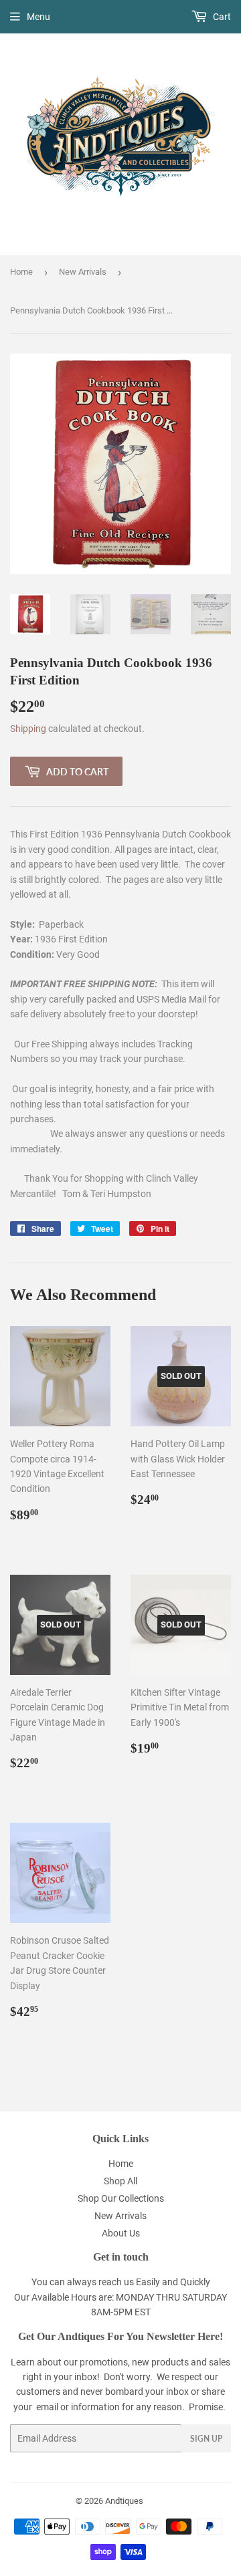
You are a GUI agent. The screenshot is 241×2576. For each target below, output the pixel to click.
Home (21, 272)
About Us (121, 2233)
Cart (221, 17)
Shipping (28, 729)
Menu (38, 17)
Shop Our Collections (121, 2198)
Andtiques (124, 2501)
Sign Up (206, 2439)
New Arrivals (83, 272)
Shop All (120, 2181)
